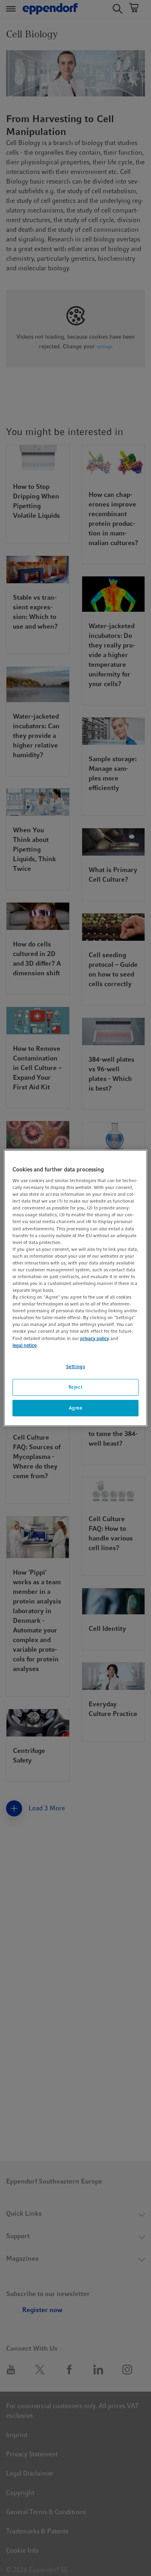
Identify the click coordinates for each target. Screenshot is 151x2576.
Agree (76, 1408)
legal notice (25, 1345)
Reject (75, 1387)
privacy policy (95, 1338)
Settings (76, 1367)
